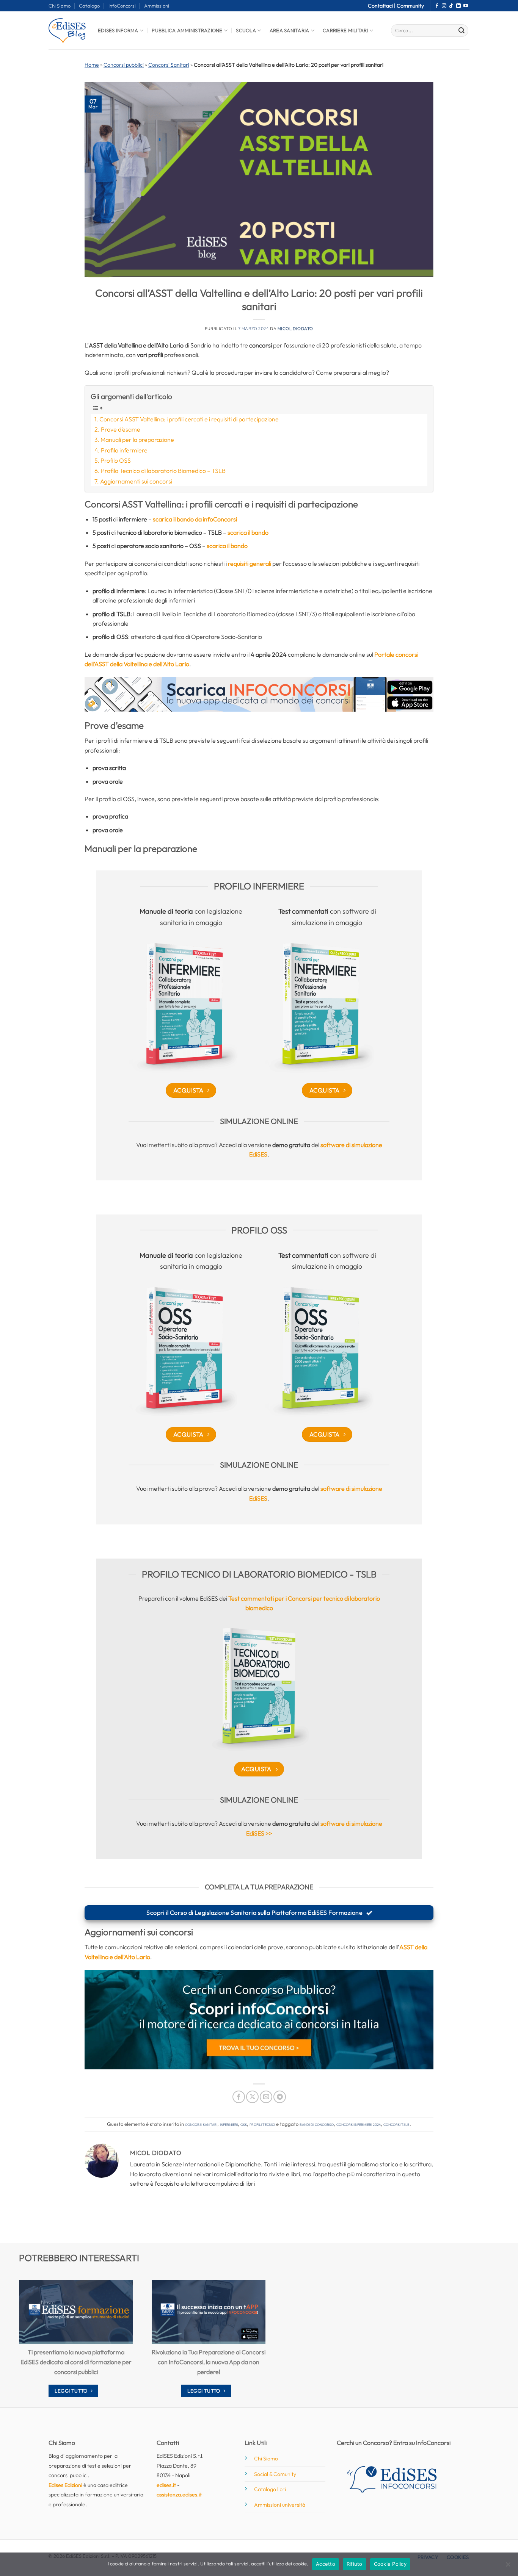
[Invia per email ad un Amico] (266, 2097)
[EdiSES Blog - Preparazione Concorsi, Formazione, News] (67, 31)
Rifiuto (355, 2564)
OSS (244, 2124)
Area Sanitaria (290, 30)
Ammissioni (157, 6)
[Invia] (461, 31)
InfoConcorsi (122, 6)
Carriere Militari (345, 30)
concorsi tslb (396, 2124)
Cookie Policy (390, 2564)
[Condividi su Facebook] (239, 2097)
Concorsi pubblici (124, 65)
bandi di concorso (317, 2124)
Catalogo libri (270, 2489)
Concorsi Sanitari (169, 65)
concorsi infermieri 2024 (359, 2124)
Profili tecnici (262, 2124)
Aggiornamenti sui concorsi (136, 481)
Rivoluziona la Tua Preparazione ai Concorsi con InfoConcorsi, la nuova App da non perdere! (209, 2362)
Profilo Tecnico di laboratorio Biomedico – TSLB (163, 471)
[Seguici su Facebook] (437, 6)
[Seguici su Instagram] (444, 6)
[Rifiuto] (508, 2567)
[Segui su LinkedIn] (458, 6)
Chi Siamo (60, 6)
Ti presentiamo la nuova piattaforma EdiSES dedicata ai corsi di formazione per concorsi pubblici (76, 2362)
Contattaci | (382, 6)
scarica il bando (248, 532)
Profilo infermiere (124, 450)
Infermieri (229, 2124)
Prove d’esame (121, 429)
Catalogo (89, 6)
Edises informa (118, 30)
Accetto (326, 2564)
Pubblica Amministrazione (187, 30)
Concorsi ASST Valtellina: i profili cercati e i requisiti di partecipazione (189, 419)
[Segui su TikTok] (451, 6)
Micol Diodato (295, 329)
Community (410, 6)
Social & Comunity (275, 2474)
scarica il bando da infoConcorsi (195, 519)
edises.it (166, 2485)
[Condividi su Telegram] (280, 2097)
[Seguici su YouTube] (466, 6)
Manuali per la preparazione (137, 440)
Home (92, 65)
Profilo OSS (116, 460)
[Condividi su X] (252, 2097)
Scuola (246, 30)
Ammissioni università (280, 2505)
